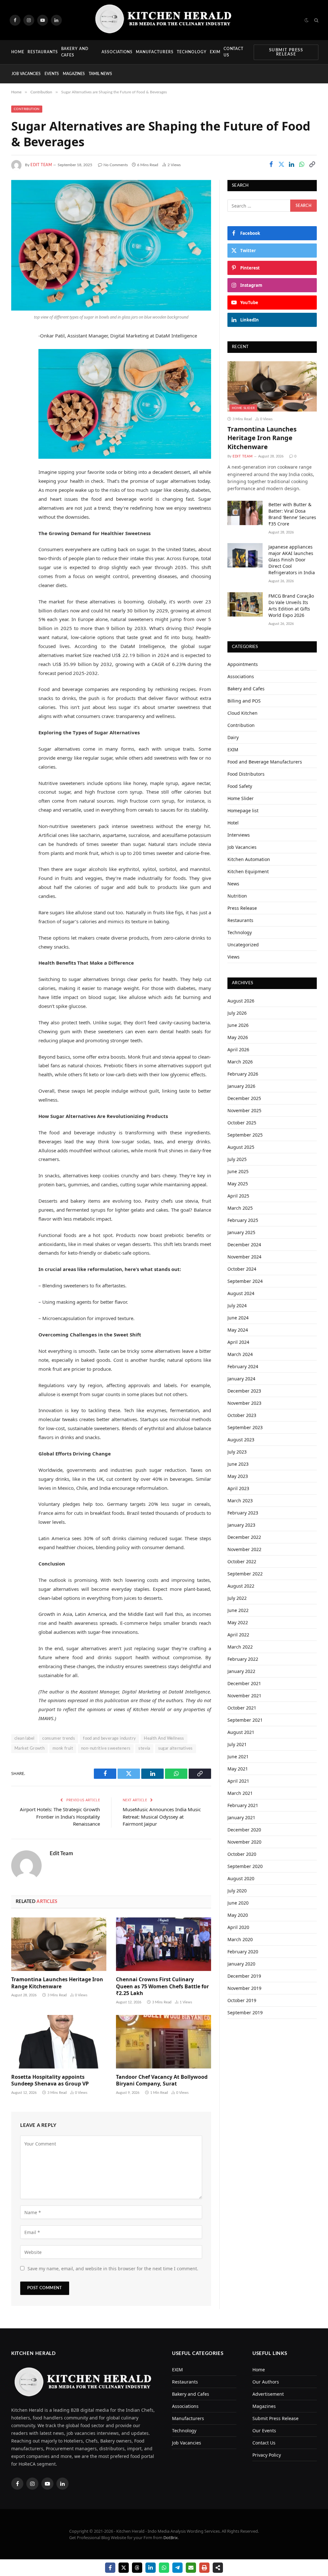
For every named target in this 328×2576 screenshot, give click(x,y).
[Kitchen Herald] (164, 20)
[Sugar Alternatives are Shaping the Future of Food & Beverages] (111, 245)
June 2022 (238, 1610)
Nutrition (237, 896)
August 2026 (241, 1001)
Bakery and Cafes (75, 52)
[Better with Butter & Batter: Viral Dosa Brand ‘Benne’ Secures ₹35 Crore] (245, 513)
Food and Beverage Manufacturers (265, 762)
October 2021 (242, 1708)
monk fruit (63, 1749)
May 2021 (238, 1769)
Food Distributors (246, 774)
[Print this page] (204, 2568)
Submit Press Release (286, 52)
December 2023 (244, 1391)
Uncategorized (243, 945)
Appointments (243, 664)
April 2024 (238, 1342)
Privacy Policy (267, 2455)
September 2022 (245, 1574)
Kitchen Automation (249, 859)
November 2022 (244, 1549)
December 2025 (244, 1098)
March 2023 (240, 1501)
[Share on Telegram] (177, 2568)
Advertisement (268, 2394)
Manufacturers (155, 52)
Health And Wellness (164, 1739)
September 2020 (245, 1866)
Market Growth (29, 1749)
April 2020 (238, 1927)
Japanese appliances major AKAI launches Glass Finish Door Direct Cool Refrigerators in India (292, 560)
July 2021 (237, 1744)
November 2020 (244, 1842)
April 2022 (238, 1635)
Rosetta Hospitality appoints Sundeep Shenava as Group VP (50, 2081)
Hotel (233, 823)
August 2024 (241, 1293)
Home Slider (243, 408)
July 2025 (237, 1159)
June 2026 (238, 1025)
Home (18, 52)
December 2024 (244, 1245)
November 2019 (244, 1988)
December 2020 (244, 1830)
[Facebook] (18, 353)
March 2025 (240, 1208)
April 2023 (238, 1488)
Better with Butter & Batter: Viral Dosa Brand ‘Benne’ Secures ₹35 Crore (292, 514)
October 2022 (242, 1561)
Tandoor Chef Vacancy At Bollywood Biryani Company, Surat (162, 2081)
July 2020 (237, 1891)
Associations (117, 52)
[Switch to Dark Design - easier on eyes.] (307, 20)
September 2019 (245, 2013)
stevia (144, 1749)
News (233, 884)
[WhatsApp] (18, 402)
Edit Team (41, 165)
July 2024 (237, 1305)
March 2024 (240, 1354)
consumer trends (59, 1739)
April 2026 (238, 1049)
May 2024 (238, 1330)
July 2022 (237, 1598)
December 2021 (244, 1683)
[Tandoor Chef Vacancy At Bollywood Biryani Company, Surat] (164, 2042)
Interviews (239, 835)
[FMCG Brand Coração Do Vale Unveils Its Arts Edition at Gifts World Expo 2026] (245, 604)
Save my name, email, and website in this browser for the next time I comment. (113, 2269)
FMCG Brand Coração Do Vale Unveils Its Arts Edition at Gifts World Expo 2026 (291, 606)
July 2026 (237, 1013)
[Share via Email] (191, 2568)
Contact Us (234, 52)
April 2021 (238, 1781)
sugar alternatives (176, 1749)
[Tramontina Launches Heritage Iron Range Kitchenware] (59, 1944)
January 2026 (241, 1086)
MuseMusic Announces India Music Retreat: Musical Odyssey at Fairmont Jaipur (162, 1817)
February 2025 (243, 1220)
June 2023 (238, 1464)
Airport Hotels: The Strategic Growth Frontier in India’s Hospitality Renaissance (60, 1817)
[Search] (316, 20)
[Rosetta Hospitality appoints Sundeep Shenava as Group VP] (59, 2042)
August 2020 (241, 1878)
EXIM (215, 52)
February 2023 (243, 1513)
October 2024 (242, 1269)
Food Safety (240, 786)
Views (234, 957)
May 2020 (238, 1915)
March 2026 (240, 1062)
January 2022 (241, 1671)
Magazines (74, 74)
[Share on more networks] (218, 2568)
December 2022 (244, 1537)
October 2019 (242, 2000)
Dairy (233, 737)
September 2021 (245, 1720)
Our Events (264, 2431)
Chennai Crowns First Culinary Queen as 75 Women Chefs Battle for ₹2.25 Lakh (162, 1987)
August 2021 (241, 1732)
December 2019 (244, 1976)
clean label (24, 1739)
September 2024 (245, 1281)
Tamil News (100, 74)
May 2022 (238, 1622)
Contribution (27, 109)
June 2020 (238, 1903)
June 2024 (238, 1318)
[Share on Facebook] (271, 165)
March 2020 (240, 1939)
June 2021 (238, 1757)
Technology (192, 52)
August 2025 (241, 1147)
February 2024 (243, 1366)
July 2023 (237, 1452)
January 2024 (241, 1379)
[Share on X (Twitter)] (281, 165)
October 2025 (242, 1123)
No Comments (116, 165)
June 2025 (238, 1171)
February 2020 (243, 1952)
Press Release (242, 908)
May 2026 (238, 1037)
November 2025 (244, 1110)
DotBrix (171, 2538)
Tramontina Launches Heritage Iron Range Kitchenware (57, 1983)
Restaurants (43, 52)
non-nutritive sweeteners (106, 1749)
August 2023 (241, 1440)
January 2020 (241, 1964)
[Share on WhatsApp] (302, 165)
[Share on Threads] (137, 2568)
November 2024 (244, 1257)
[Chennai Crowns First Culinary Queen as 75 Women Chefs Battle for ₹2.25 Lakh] (164, 1944)
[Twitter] (18, 369)
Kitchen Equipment (248, 871)
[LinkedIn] (18, 385)
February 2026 (243, 1074)
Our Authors (266, 2382)
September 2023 (245, 1427)
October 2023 (242, 1415)
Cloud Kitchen (242, 713)
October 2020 (242, 1854)
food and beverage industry (109, 1739)
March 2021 (240, 1793)
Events (52, 74)
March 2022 (240, 1647)
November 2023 (244, 1403)
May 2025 (238, 1184)
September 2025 (245, 1135)
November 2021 (244, 1696)
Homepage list (243, 810)
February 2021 (243, 1805)
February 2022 (243, 1659)
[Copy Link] (312, 165)
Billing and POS (244, 701)
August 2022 (241, 1586)
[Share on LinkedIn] (291, 165)
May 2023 (238, 1476)
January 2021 (241, 1817)
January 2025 (241, 1232)
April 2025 (238, 1196)
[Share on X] (124, 2568)
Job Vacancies (26, 74)
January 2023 (241, 1525)
